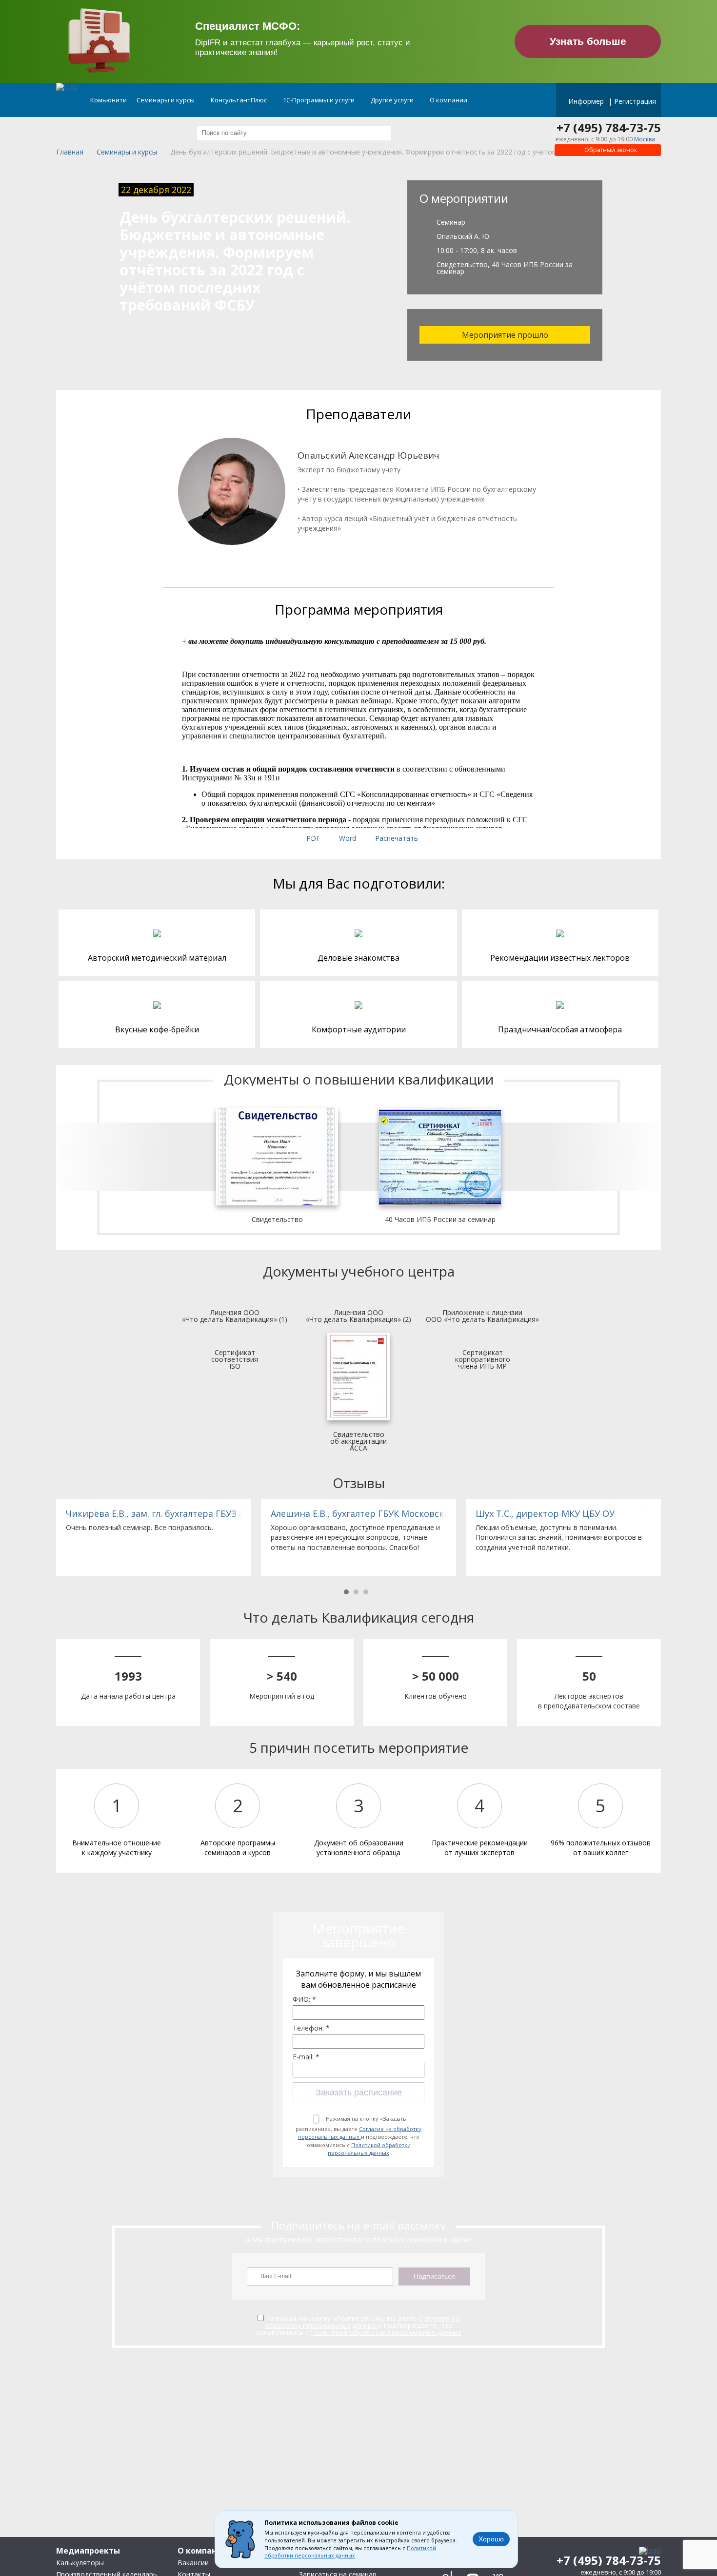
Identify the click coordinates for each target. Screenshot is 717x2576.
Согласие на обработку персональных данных (360, 2133)
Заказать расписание (359, 2092)
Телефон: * (311, 2028)
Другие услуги (393, 100)
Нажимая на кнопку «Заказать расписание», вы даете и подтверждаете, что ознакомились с (358, 2136)
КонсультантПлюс (239, 100)
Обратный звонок (610, 150)
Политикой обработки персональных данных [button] (350, 2552)
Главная (70, 152)
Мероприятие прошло (505, 335)
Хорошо (491, 2539)
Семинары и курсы (166, 100)
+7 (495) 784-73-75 (609, 128)
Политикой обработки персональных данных (369, 2149)
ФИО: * (304, 1999)
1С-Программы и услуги (319, 100)
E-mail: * (306, 2057)
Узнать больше (588, 41)
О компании (449, 100)
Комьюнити (109, 100)
